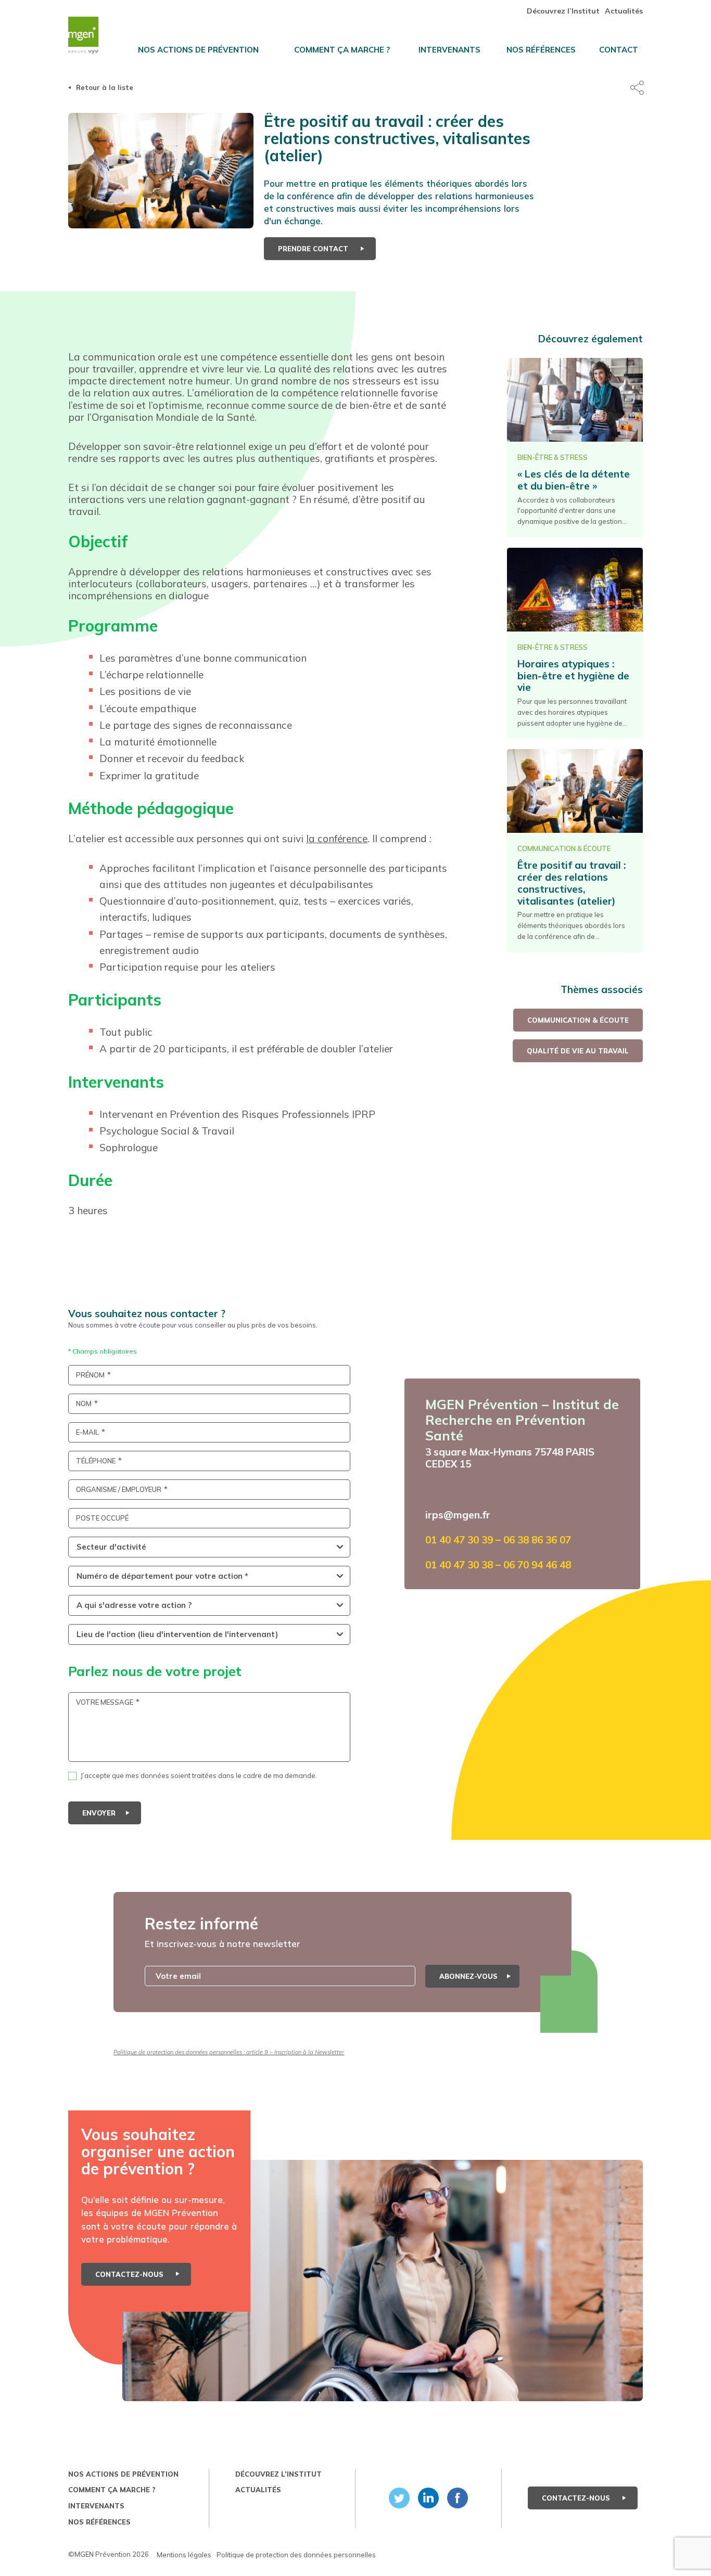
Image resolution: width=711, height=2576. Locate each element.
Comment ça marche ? (342, 50)
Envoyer (99, 1813)
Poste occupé (102, 1518)
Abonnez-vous (468, 1976)
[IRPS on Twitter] (397, 2498)
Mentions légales (184, 2555)
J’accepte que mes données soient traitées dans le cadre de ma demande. (199, 1775)
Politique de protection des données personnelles (296, 2555)
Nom (84, 1404)
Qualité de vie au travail (578, 1051)
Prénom (90, 1375)
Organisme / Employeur (119, 1490)
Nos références (541, 50)
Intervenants (449, 50)
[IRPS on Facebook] (455, 2498)
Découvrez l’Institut (563, 11)
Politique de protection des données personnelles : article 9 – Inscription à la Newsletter (229, 2052)
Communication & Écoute (578, 1020)
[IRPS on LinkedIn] (426, 2498)
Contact (619, 50)
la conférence (337, 839)
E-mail (87, 1432)
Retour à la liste (105, 87)
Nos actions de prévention (198, 50)
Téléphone (96, 1461)
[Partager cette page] (637, 88)
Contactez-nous (130, 2274)
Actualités (624, 11)
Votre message (105, 1702)
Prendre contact (314, 249)
